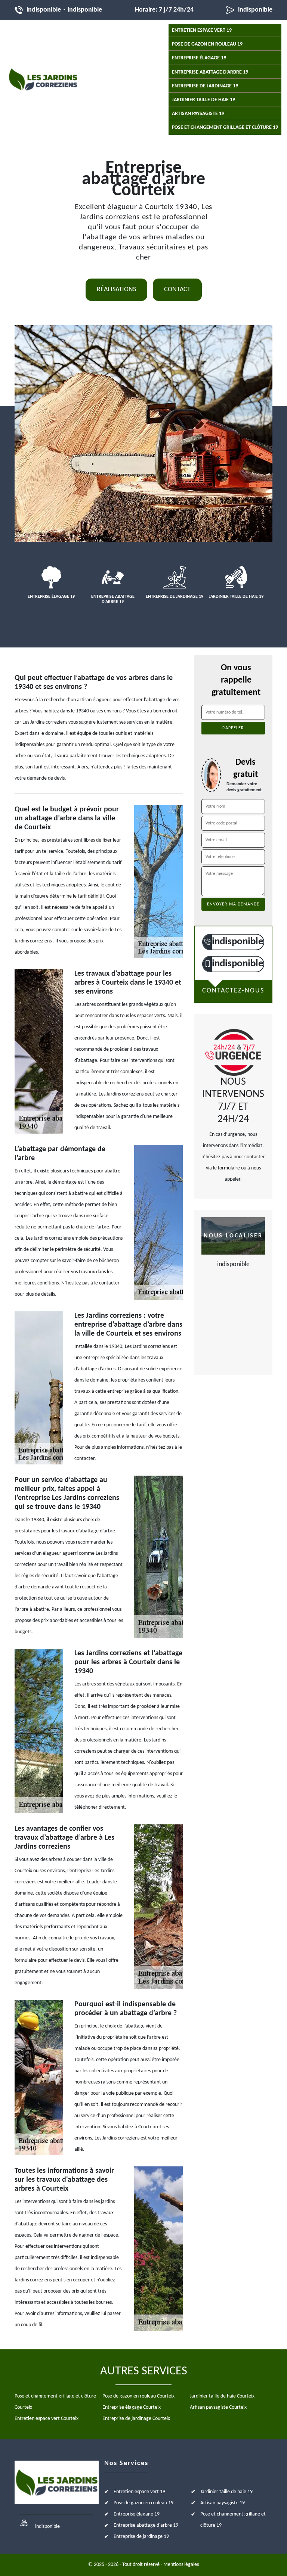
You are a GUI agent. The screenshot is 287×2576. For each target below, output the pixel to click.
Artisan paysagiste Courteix (218, 2407)
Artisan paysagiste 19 (198, 114)
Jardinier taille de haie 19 (203, 100)
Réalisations (116, 290)
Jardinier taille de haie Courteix (222, 2396)
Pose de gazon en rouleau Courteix (138, 2396)
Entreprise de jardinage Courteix (136, 2419)
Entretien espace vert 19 (202, 30)
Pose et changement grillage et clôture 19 (225, 128)
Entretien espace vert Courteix (47, 2419)
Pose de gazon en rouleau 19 (207, 44)
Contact (177, 290)
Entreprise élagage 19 (199, 58)
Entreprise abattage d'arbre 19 (210, 72)
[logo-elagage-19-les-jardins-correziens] (43, 79)
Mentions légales (181, 2565)
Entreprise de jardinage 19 (205, 86)
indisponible (44, 10)
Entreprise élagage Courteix (132, 2407)
